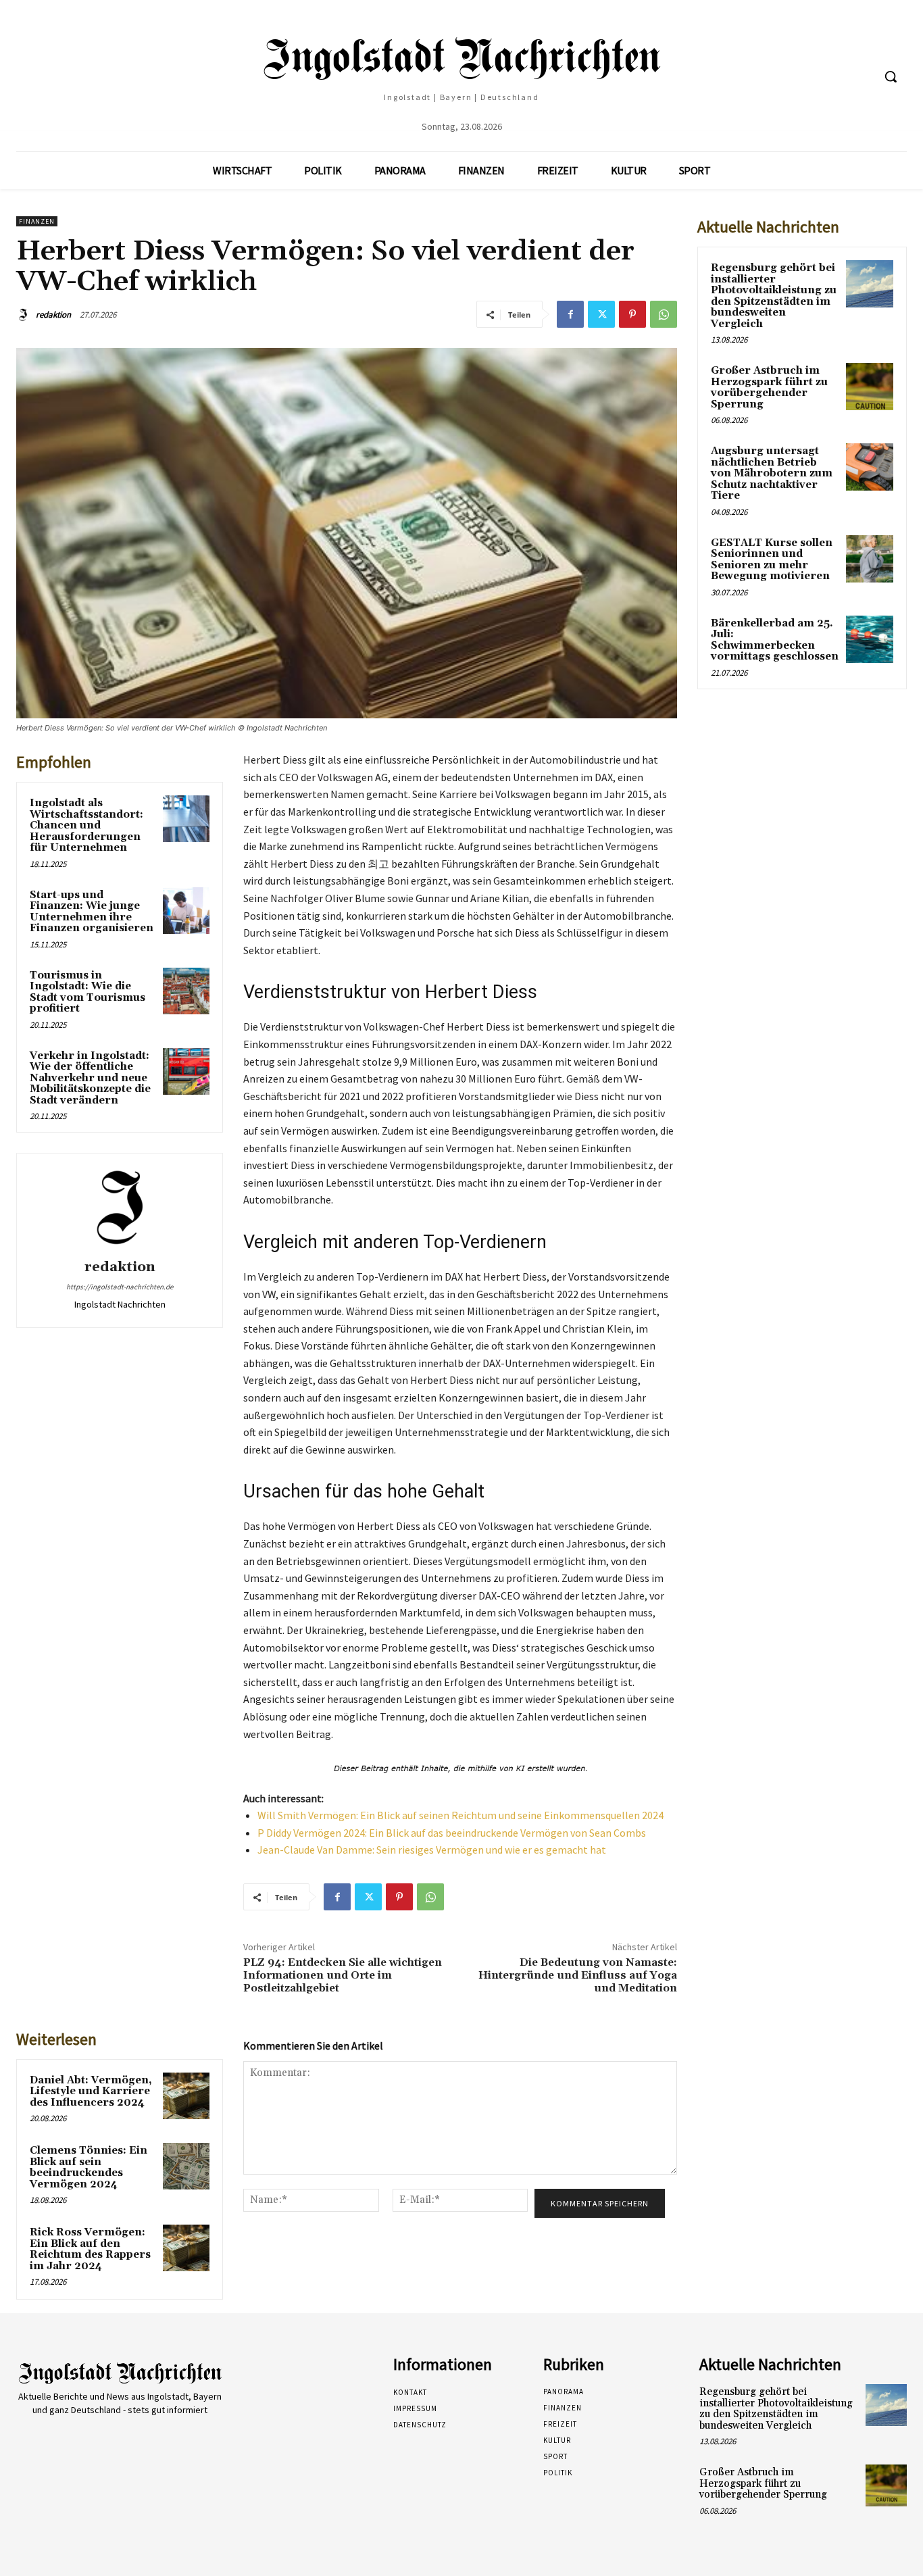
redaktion (53, 315)
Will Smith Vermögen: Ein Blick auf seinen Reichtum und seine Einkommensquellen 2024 (460, 1815)
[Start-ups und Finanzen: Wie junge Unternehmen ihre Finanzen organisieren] (186, 911)
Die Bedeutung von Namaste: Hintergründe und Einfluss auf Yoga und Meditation (578, 1975)
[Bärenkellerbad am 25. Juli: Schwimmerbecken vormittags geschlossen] (870, 639)
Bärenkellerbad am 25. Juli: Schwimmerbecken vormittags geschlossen (775, 640)
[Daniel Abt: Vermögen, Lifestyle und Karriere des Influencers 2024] (186, 2096)
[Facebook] (570, 314)
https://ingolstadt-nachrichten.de (120, 1287)
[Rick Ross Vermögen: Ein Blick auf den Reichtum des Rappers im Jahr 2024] (186, 2248)
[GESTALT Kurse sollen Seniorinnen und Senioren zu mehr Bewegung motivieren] (870, 559)
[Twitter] (601, 314)
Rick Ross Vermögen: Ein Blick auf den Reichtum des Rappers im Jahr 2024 (90, 2249)
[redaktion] (25, 315)
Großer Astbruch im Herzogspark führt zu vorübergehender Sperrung (769, 388)
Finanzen (37, 221)
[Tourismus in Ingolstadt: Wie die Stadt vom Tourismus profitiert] (186, 991)
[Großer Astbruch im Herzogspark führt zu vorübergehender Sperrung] (870, 387)
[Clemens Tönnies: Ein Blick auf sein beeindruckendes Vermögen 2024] (186, 2166)
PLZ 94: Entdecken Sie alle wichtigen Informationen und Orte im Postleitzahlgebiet (343, 1975)
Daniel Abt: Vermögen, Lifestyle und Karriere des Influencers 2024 (91, 2091)
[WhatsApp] (664, 314)
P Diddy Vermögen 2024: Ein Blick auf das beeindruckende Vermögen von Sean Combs (452, 1833)
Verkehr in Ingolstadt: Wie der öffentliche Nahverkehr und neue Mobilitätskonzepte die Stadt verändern (90, 1078)
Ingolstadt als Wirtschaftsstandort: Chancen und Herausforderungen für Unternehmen (86, 825)
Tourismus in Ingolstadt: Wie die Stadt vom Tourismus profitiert (88, 992)
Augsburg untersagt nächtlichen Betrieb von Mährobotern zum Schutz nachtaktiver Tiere (772, 473)
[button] (891, 76)
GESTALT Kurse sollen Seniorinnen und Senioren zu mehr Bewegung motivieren (772, 560)
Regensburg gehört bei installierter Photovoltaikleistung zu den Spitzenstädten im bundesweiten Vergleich (774, 296)
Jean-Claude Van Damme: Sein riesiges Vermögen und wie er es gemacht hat (432, 1850)
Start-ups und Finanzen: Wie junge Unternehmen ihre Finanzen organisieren (92, 912)
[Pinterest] (632, 314)
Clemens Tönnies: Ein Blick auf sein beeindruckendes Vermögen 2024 (89, 2168)
